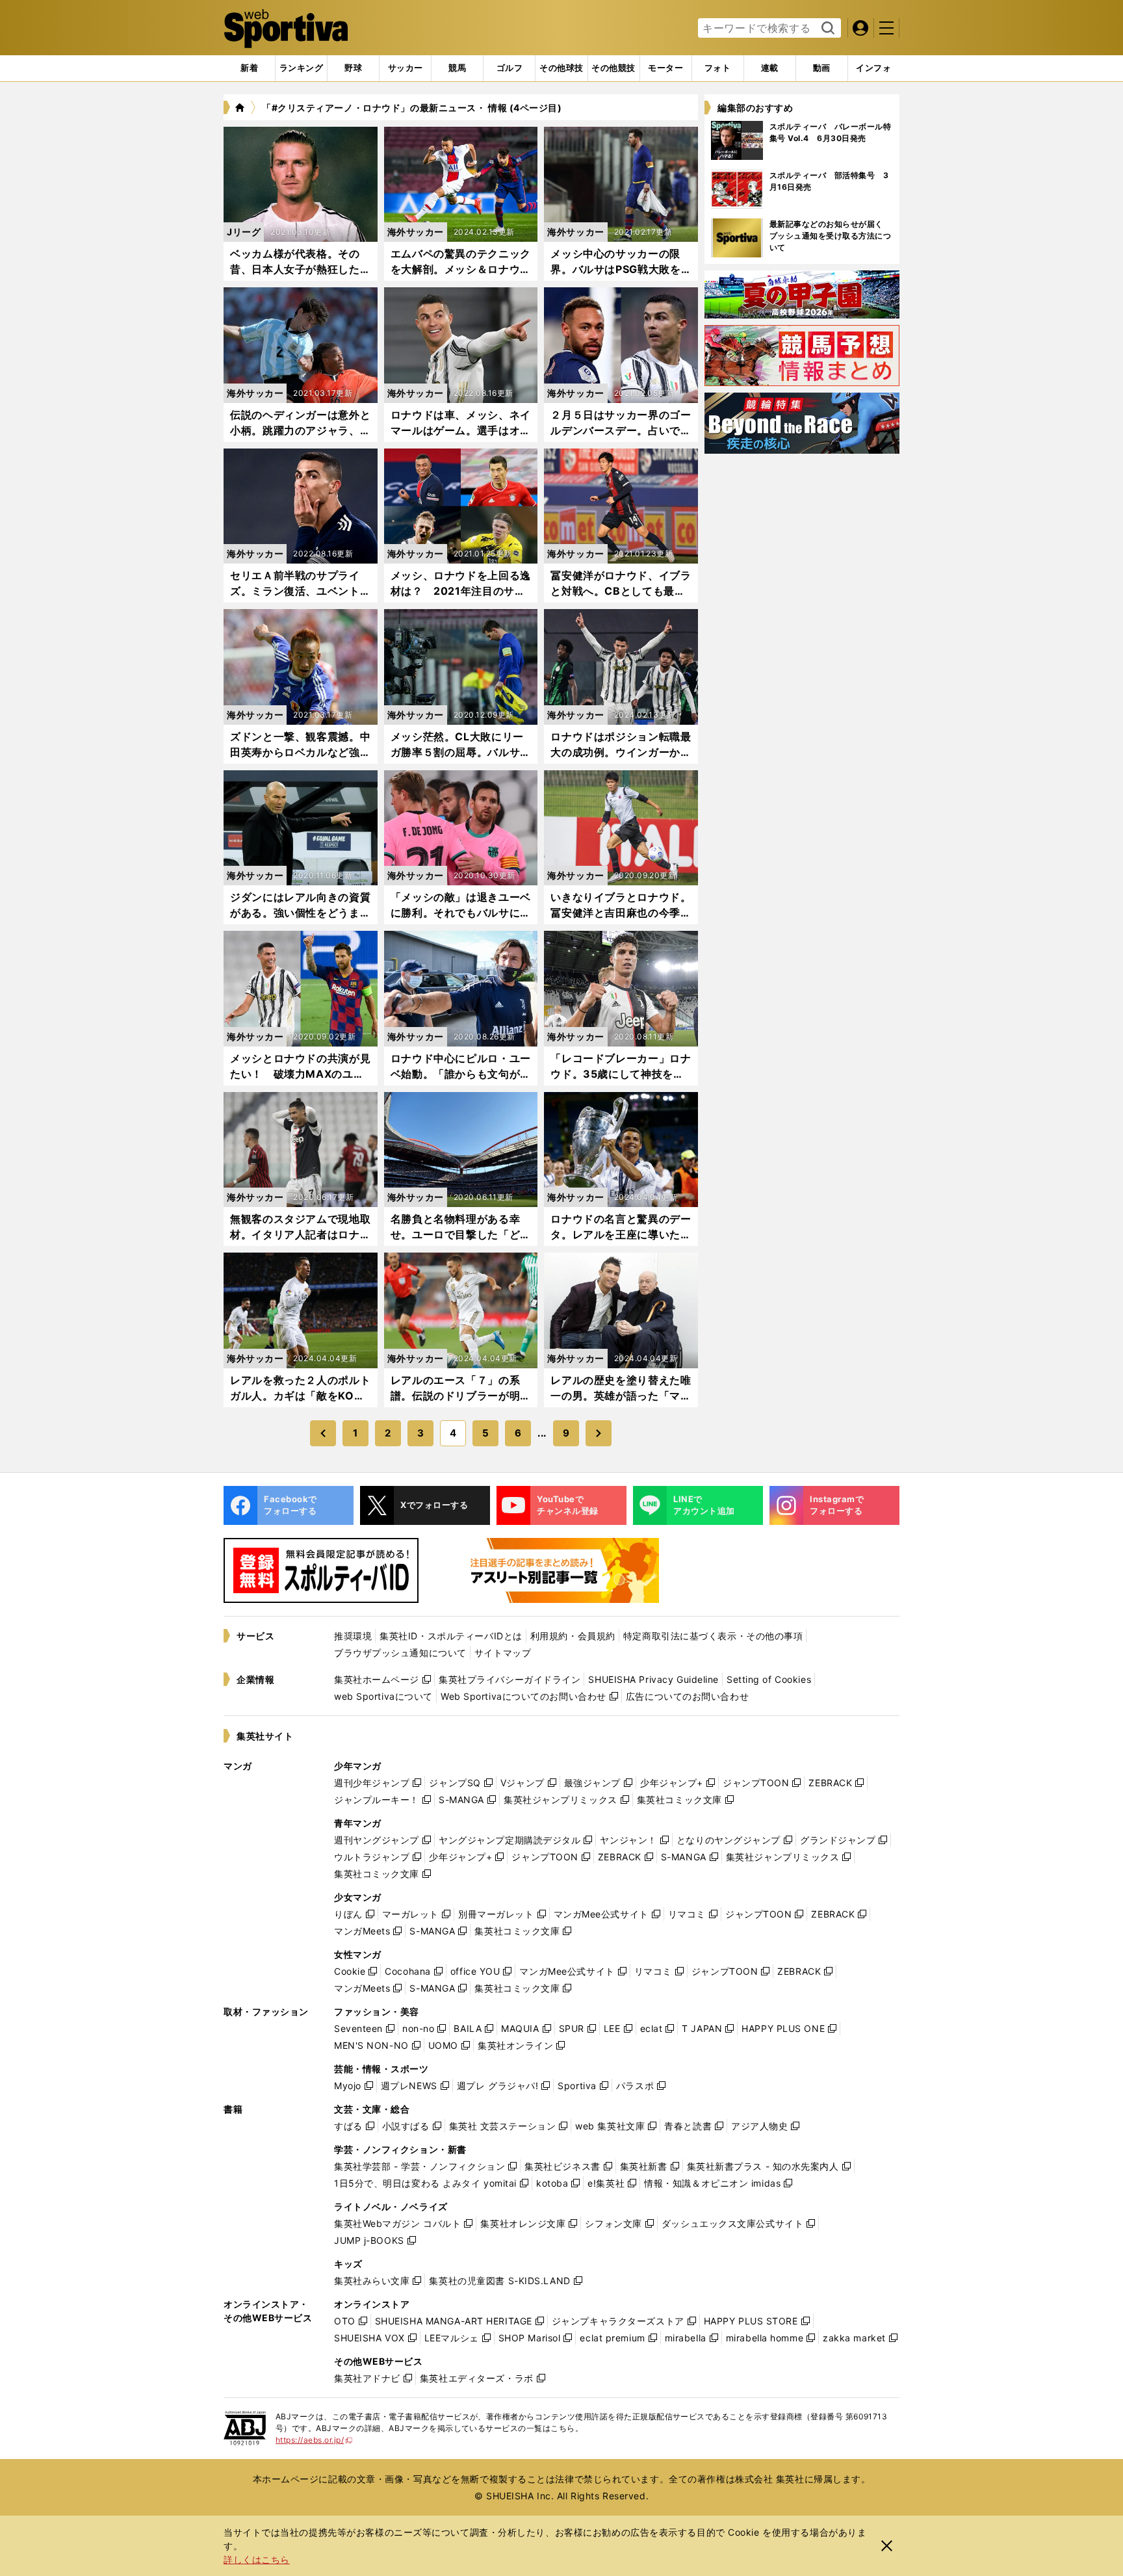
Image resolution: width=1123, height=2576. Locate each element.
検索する (826, 29)
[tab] (353, 68)
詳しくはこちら (257, 2559)
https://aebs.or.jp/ (314, 2440)
